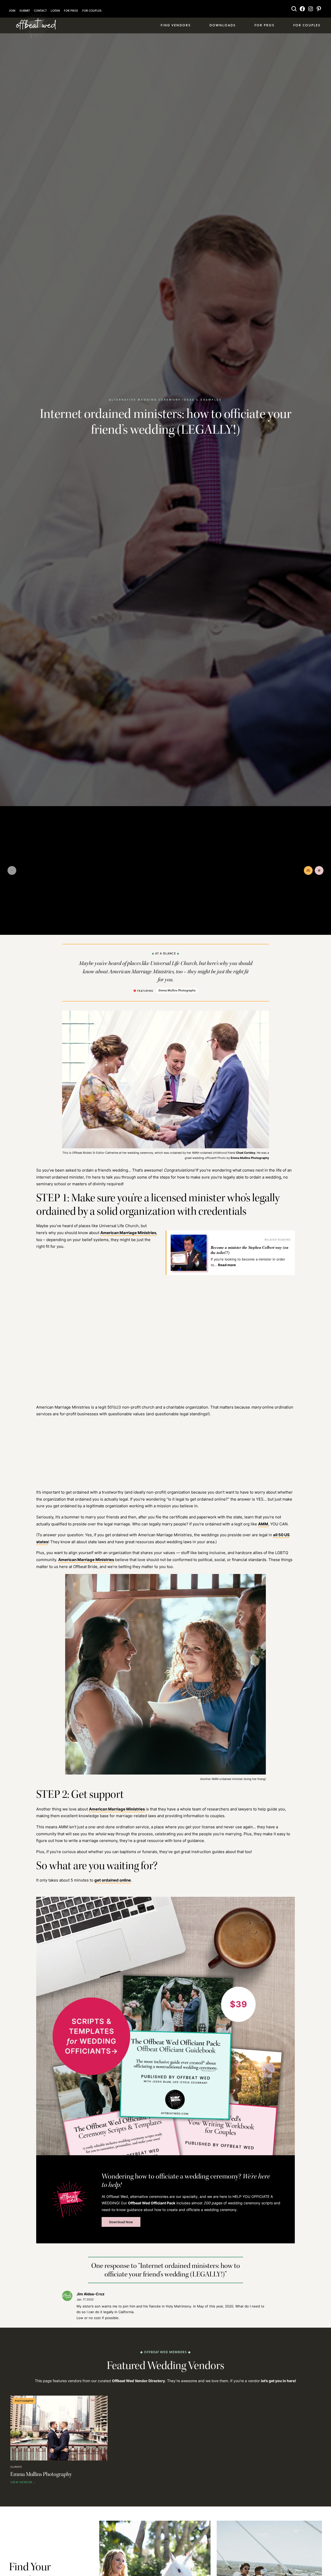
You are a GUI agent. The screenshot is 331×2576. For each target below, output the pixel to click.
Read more (227, 1265)
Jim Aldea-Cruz (91, 2294)
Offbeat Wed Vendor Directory (138, 2381)
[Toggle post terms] (319, 870)
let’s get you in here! (279, 2381)
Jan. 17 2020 (85, 2299)
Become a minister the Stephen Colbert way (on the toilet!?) (250, 1250)
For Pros (71, 11)
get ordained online (113, 1880)
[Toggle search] (294, 9)
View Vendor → (23, 2482)
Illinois (16, 2467)
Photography (24, 2401)
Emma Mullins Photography (177, 990)
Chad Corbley (246, 1153)
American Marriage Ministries (128, 1233)
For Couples (92, 11)
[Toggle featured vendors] (308, 870)
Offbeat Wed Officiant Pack (152, 2203)
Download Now (121, 2222)
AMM (263, 1524)
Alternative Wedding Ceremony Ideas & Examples (165, 400)
